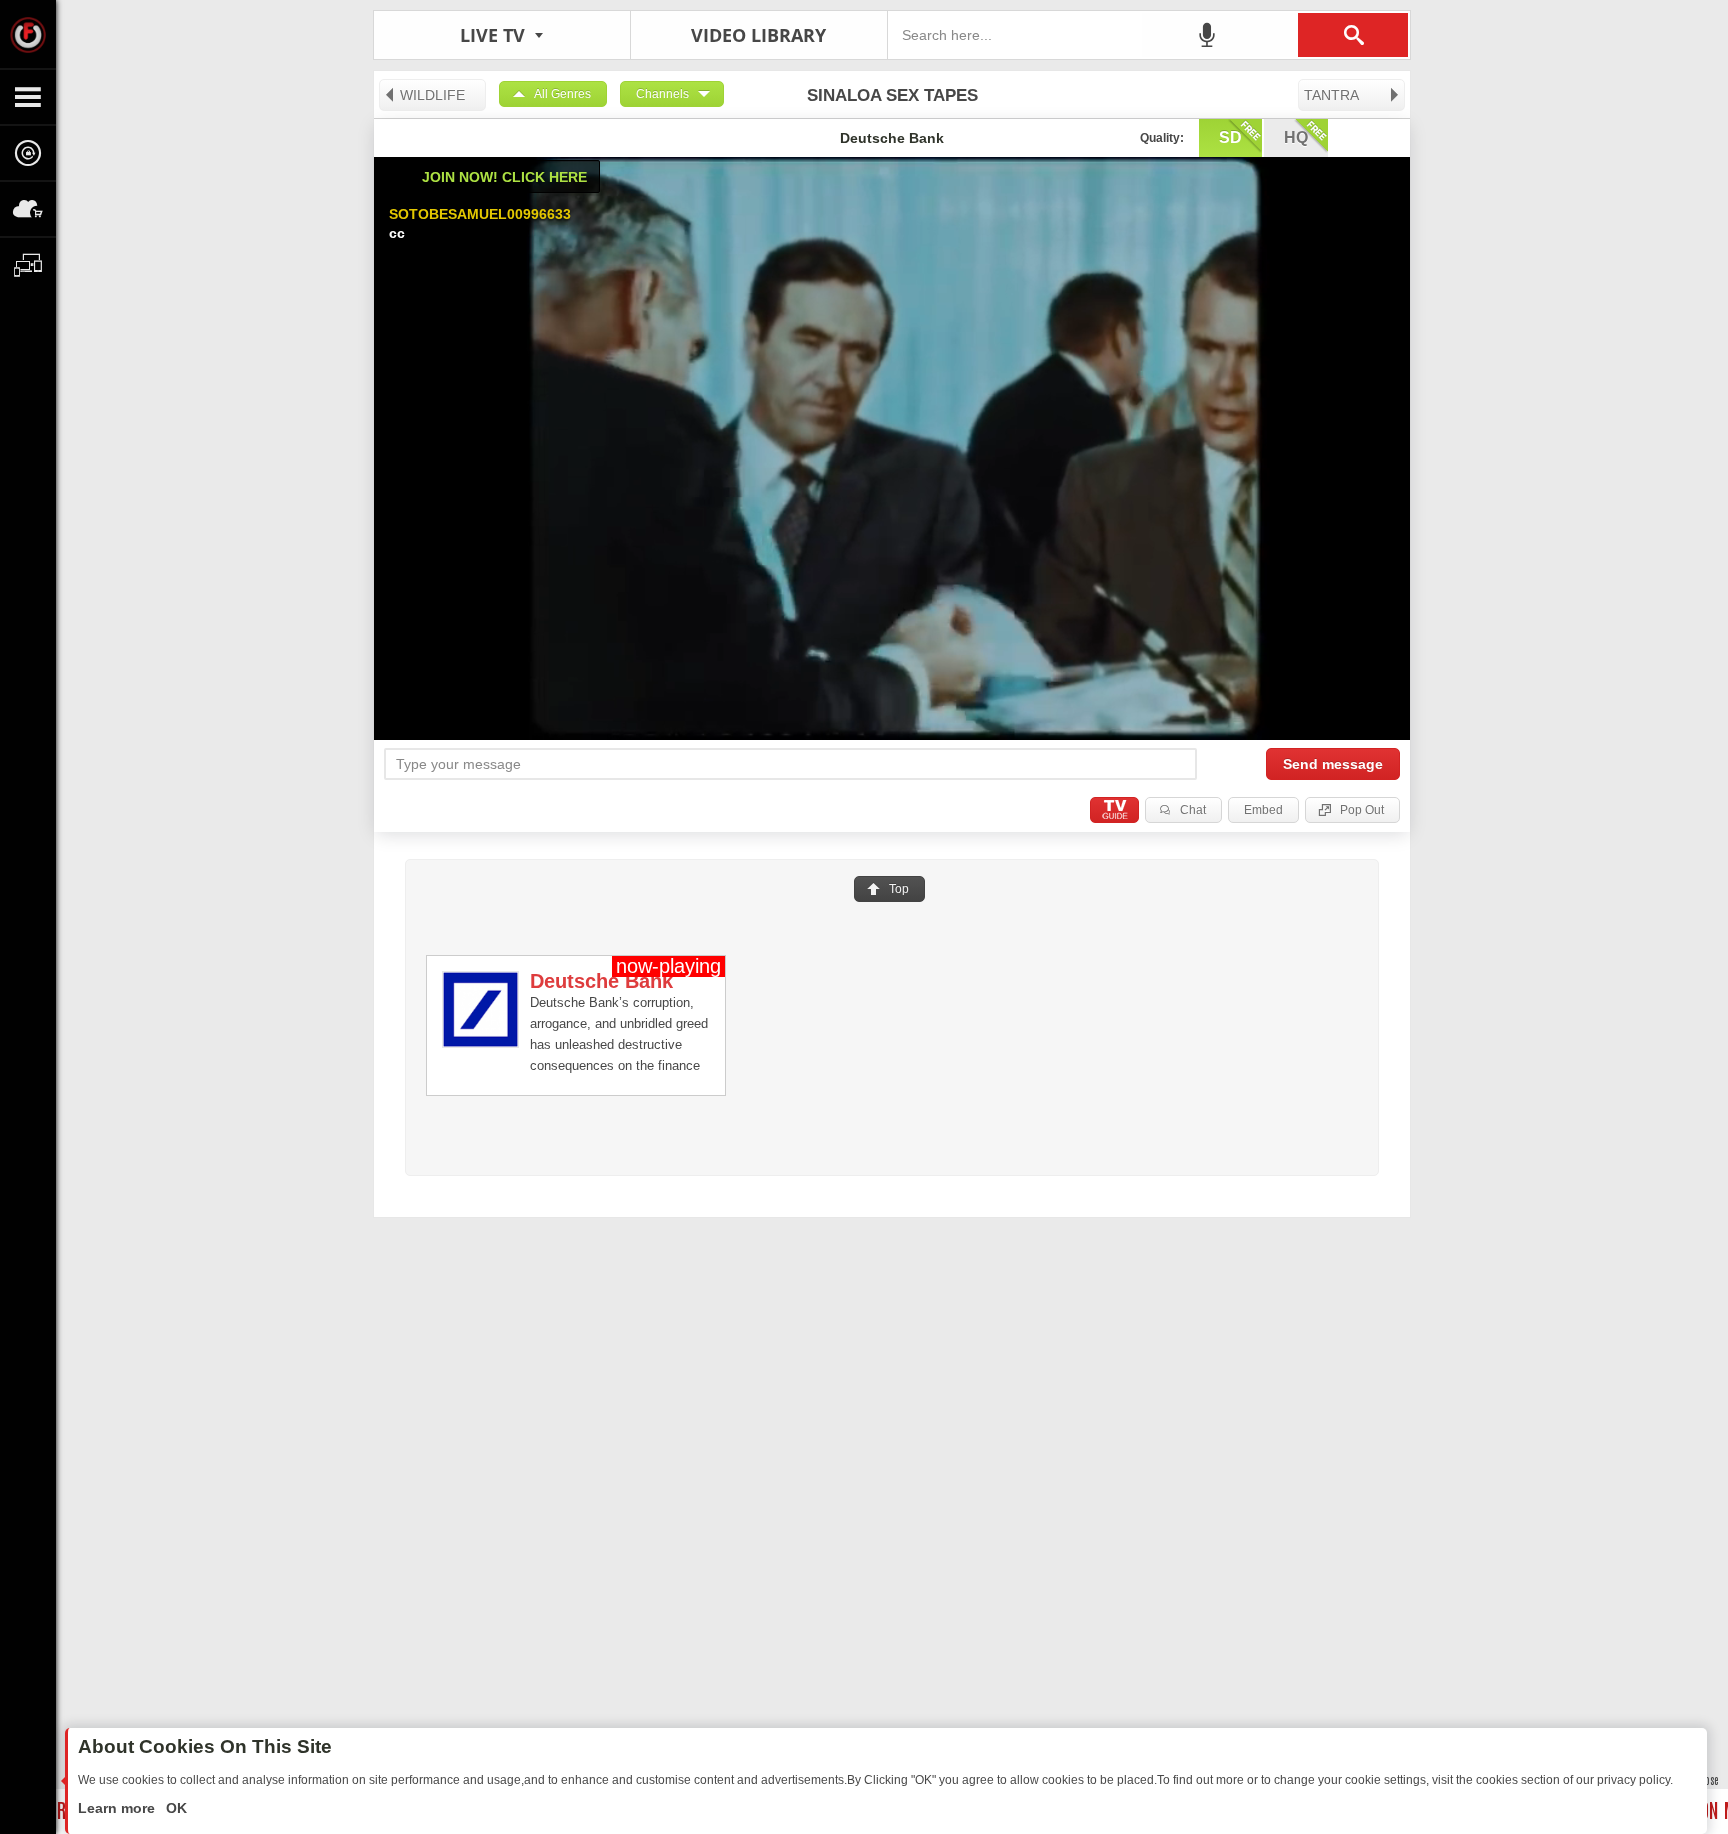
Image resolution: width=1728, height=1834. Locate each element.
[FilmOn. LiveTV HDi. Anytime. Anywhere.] (28, 34)
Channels (662, 94)
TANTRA (1331, 95)
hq (1296, 137)
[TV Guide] (1114, 810)
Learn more (118, 1808)
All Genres (562, 94)
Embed (1263, 810)
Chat (1193, 810)
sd (1230, 137)
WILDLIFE (432, 95)
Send (1333, 764)
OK (174, 1808)
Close (1708, 1779)
